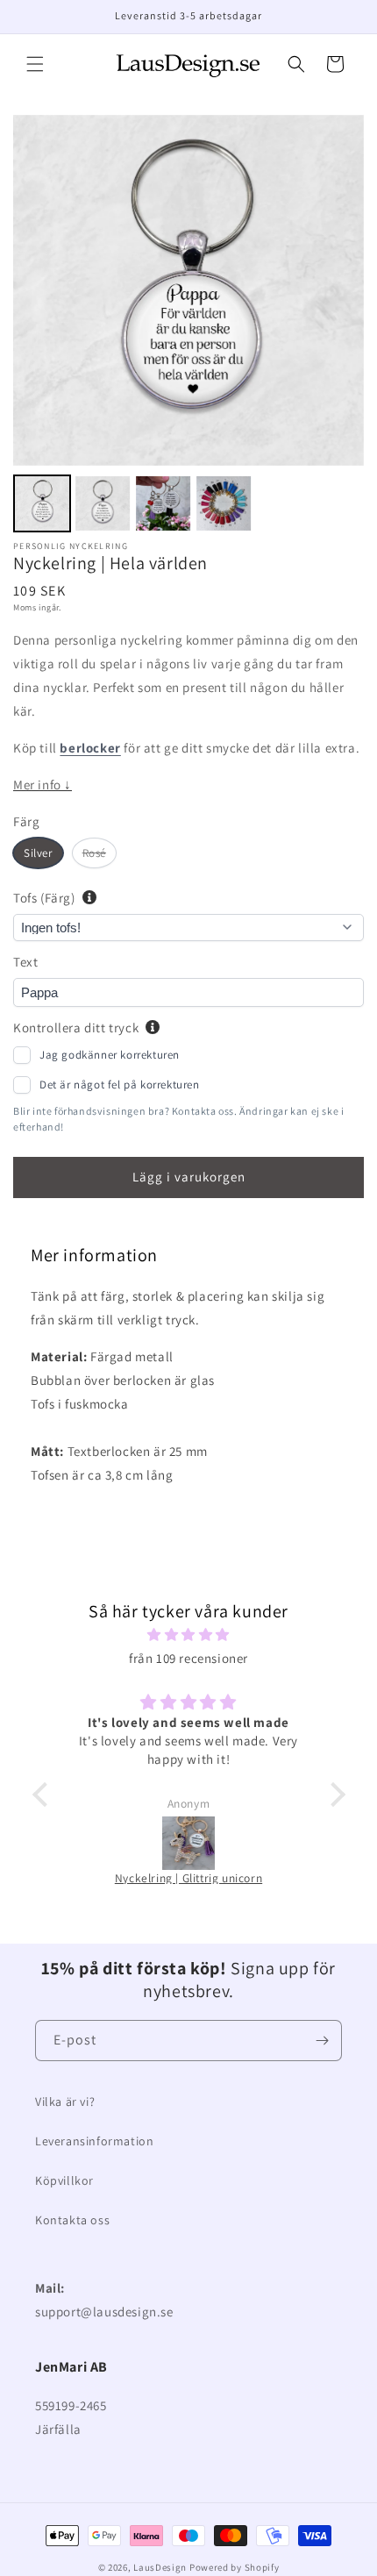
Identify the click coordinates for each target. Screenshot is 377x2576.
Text (25, 962)
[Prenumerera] (322, 2041)
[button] (35, 64)
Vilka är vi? (65, 2101)
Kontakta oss (72, 2220)
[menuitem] (42, 503)
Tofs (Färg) (44, 898)
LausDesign (160, 2567)
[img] (189, 1634)
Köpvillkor (64, 2180)
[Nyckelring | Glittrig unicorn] (111, 1843)
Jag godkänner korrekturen (110, 1055)
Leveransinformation (94, 2141)
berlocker (90, 748)
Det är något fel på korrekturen (120, 1085)
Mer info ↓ (43, 785)
